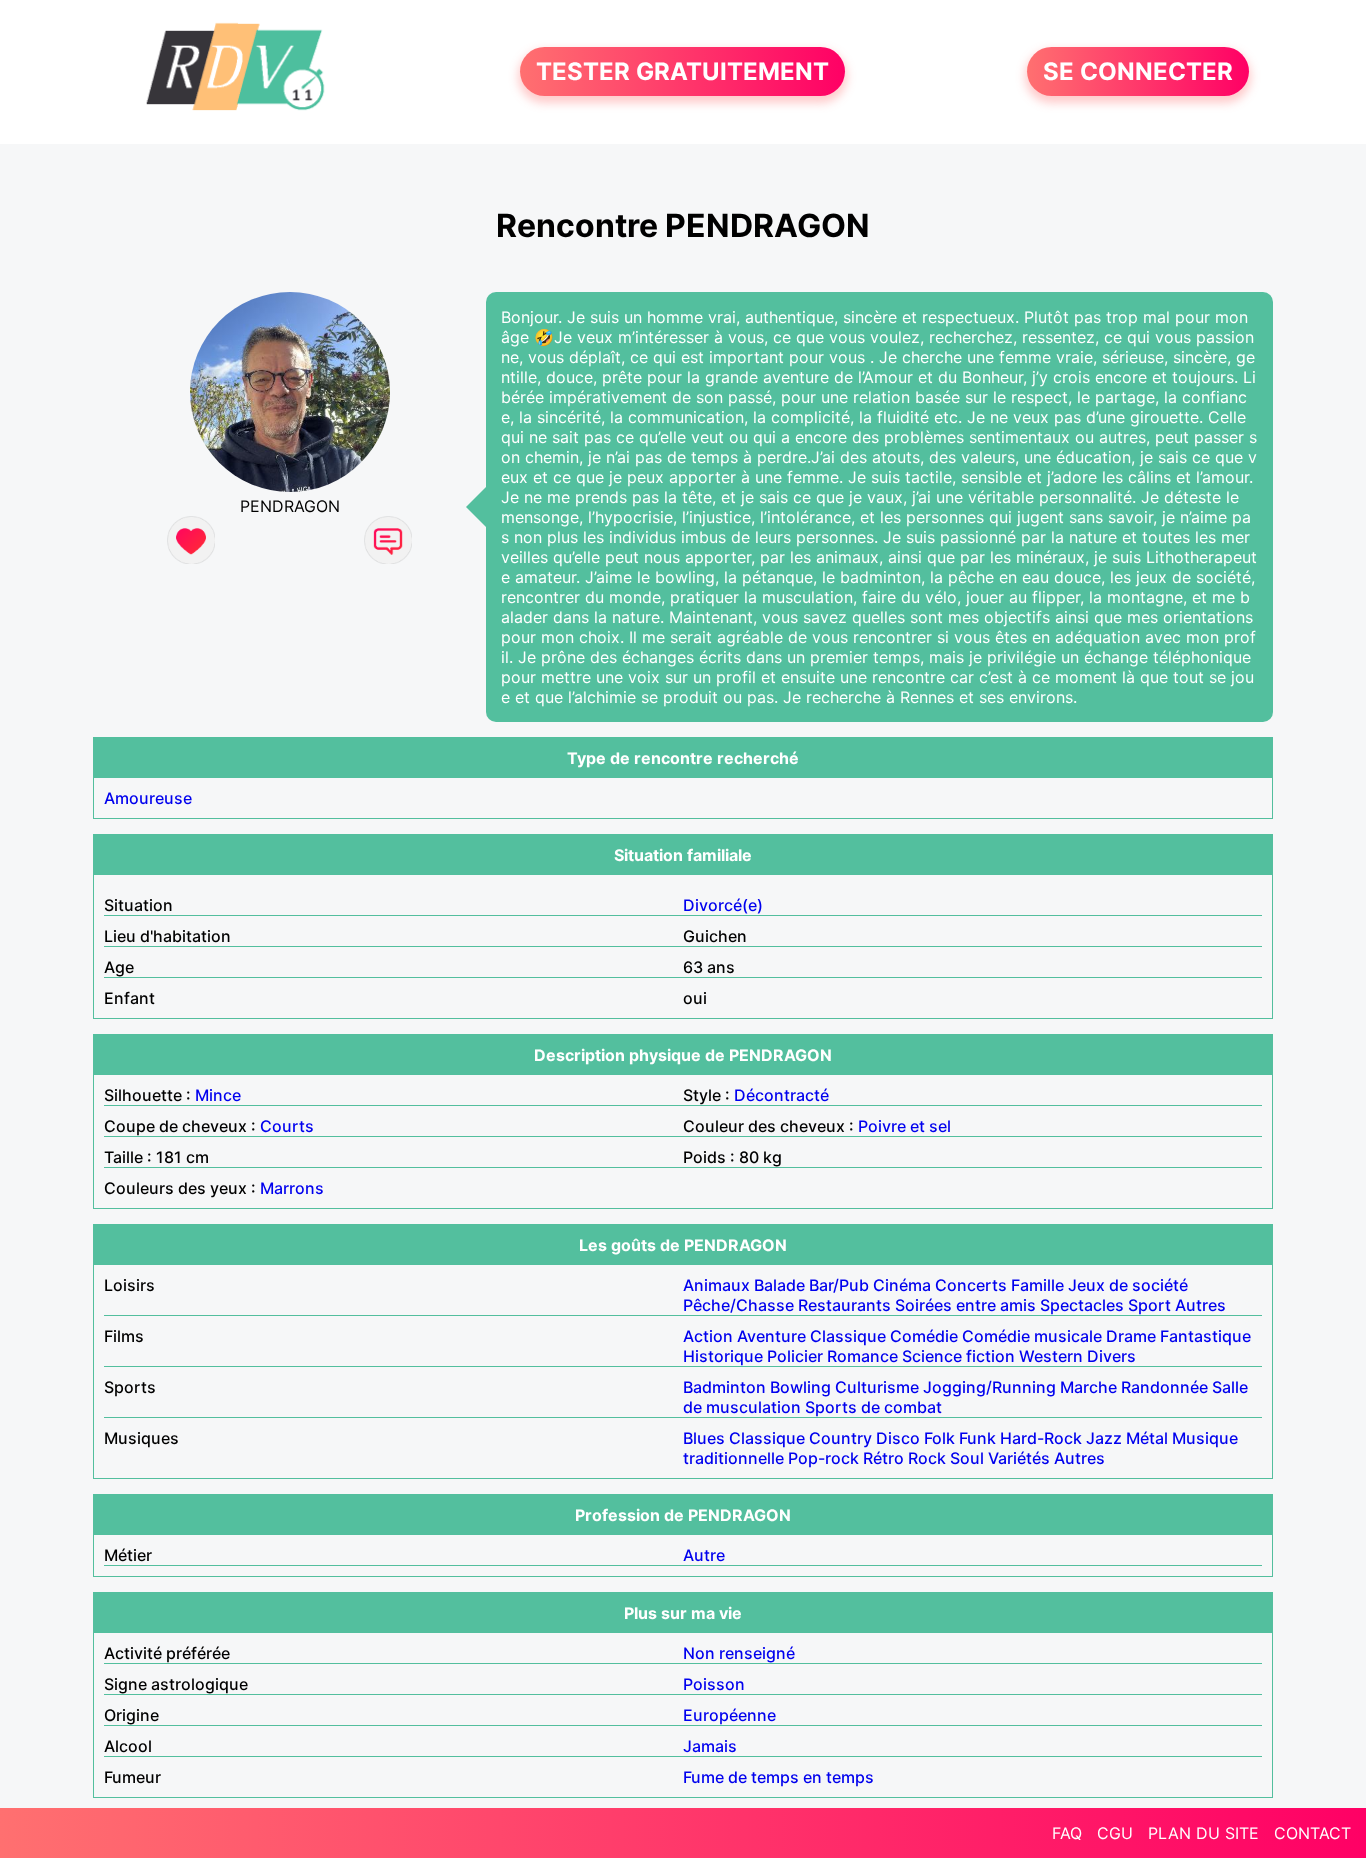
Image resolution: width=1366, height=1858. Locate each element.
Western (1051, 1356)
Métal (1147, 1438)
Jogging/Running (989, 1387)
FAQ (1067, 1833)
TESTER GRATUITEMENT (682, 71)
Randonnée (1164, 1387)
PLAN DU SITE (1203, 1833)
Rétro (883, 1458)
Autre (704, 1555)
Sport (1149, 1305)
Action (708, 1336)
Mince (218, 1095)
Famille (1037, 1285)
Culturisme (877, 1387)
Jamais (710, 1746)
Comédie (924, 1336)
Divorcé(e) (723, 905)
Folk (939, 1438)
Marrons (292, 1188)
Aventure (771, 1336)
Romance (862, 1356)
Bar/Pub (839, 1285)
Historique (723, 1356)
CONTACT (1312, 1833)
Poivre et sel (904, 1126)
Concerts (971, 1285)
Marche (1088, 1387)
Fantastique (1205, 1336)
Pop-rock (823, 1458)
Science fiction (958, 1356)
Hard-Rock (1041, 1438)
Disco (898, 1438)
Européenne (729, 1715)
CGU (1115, 1833)
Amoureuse (148, 798)
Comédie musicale (1032, 1336)
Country (840, 1438)
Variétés (1019, 1458)
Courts (287, 1126)
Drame (1131, 1336)
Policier (795, 1356)
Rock (927, 1458)
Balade (779, 1285)
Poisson (714, 1684)
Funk (977, 1438)
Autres (1200, 1305)
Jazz (1104, 1438)
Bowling (800, 1387)
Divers (1111, 1356)
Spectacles (1082, 1305)
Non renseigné (739, 1653)
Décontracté (781, 1095)
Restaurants (844, 1305)
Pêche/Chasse (738, 1305)
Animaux (716, 1285)
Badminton (724, 1387)
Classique (848, 1336)
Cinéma (902, 1285)
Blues (704, 1438)
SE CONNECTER (1138, 71)
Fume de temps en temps (778, 1777)
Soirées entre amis (965, 1305)
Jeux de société (1128, 1285)
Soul (967, 1458)
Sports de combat (873, 1407)
